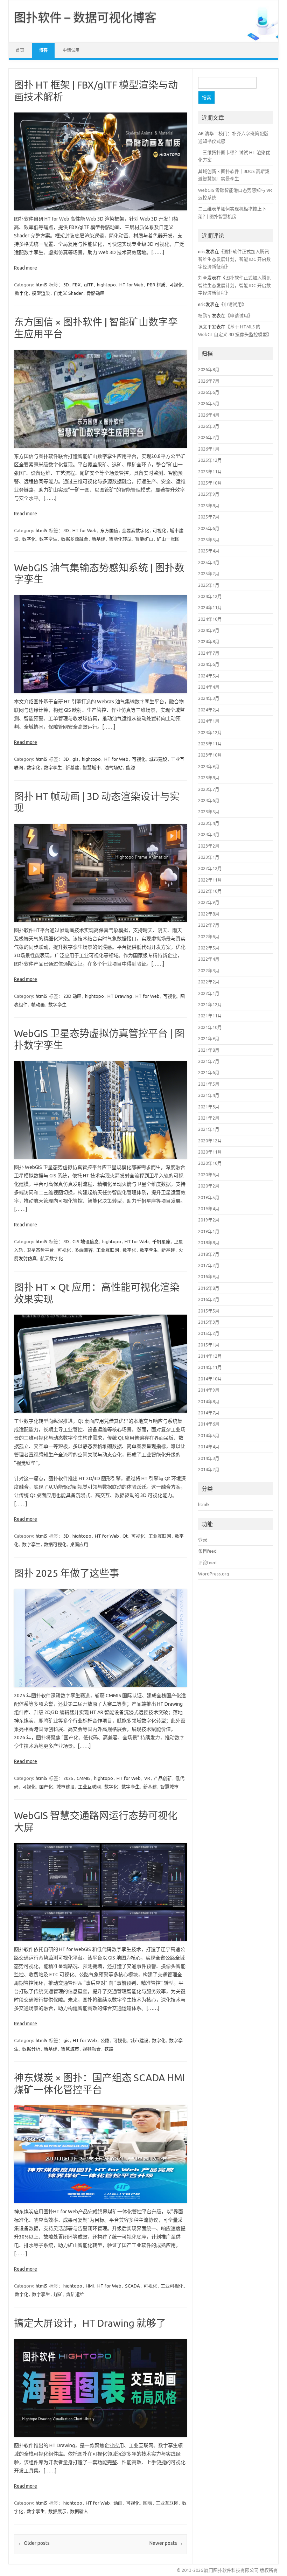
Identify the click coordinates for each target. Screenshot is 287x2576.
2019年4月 (209, 1209)
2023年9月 (209, 766)
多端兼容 (84, 1250)
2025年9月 (209, 494)
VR (147, 1778)
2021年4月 (209, 1095)
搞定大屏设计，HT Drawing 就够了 (90, 2323)
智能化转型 (120, 539)
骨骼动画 (96, 293)
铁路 (109, 2049)
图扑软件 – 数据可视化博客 (85, 17)
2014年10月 (210, 1379)
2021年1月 (209, 1129)
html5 (41, 285)
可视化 (176, 285)
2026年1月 (209, 449)
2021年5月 (209, 1084)
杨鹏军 (205, 315)
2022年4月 (209, 959)
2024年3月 (209, 698)
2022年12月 (210, 868)
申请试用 (71, 50)
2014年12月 (210, 1356)
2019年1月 (209, 1231)
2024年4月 (209, 687)
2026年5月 (209, 403)
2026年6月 (209, 392)
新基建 (99, 539)
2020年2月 (209, 1186)
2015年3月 (209, 1322)
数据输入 (79, 2511)
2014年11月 (210, 1367)
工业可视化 (172, 2286)
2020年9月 (209, 1175)
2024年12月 (210, 596)
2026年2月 (209, 437)
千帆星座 (161, 1241)
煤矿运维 (75, 2294)
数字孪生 (48, 539)
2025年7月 (209, 517)
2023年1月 (209, 857)
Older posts (34, 2543)
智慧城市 (92, 767)
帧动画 (38, 1004)
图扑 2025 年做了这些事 (66, 1573)
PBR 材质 (156, 285)
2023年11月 (210, 744)
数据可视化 (55, 1544)
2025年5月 (209, 539)
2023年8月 (209, 778)
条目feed (207, 1551)
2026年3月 (209, 426)
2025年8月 (209, 506)
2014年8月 (209, 1401)
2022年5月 (209, 948)
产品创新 (163, 1778)
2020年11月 (210, 1152)
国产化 (46, 1787)
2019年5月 (209, 1197)
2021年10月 (210, 1027)
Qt (125, 1536)
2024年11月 (210, 607)
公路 (105, 2040)
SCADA (132, 2286)
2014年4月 (209, 1447)
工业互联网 (108, 1250)
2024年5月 (209, 676)
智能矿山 (144, 539)
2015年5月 (209, 1311)
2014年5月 (209, 1435)
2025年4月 (209, 551)
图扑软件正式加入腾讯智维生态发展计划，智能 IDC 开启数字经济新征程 (234, 259)
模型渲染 (41, 293)
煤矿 (58, 2294)
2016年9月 (209, 1276)
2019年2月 (209, 1220)
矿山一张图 (168, 539)
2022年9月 (209, 902)
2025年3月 (209, 562)
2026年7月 (209, 381)
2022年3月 (209, 970)
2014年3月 (209, 1458)
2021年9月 (209, 1038)
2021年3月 (209, 1107)
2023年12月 (210, 732)
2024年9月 (209, 630)
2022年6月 (209, 937)
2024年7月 (209, 653)
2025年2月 (209, 573)
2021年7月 (209, 1061)
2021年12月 (210, 1004)
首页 (20, 50)
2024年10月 (210, 619)
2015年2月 (209, 1333)
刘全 (203, 278)
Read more (26, 268)
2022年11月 (210, 880)
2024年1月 (209, 721)
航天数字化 (52, 1258)
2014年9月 (209, 1390)
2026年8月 (209, 369)
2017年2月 (209, 1265)
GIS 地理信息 (86, 1241)
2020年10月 (210, 1163)
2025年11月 (210, 472)
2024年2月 (209, 710)
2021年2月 (209, 1118)
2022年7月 (209, 925)
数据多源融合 (75, 539)
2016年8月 (209, 1288)
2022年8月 (209, 914)
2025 (68, 1778)
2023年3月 (209, 834)
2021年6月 (209, 1072)
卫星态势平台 (40, 1250)
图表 (148, 2503)
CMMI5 (84, 1778)
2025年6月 (209, 528)
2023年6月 (209, 800)
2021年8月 (209, 1050)
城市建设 (158, 759)
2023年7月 (209, 789)
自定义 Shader (68, 293)
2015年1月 (209, 1345)
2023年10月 (210, 755)
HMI (90, 2286)
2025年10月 (210, 483)
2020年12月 (210, 1141)
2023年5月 (209, 812)
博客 (43, 50)
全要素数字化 (135, 530)
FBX (76, 285)
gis (75, 759)
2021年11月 (210, 1016)
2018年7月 (209, 1254)
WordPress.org (213, 1574)
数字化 (22, 293)
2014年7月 (209, 1413)
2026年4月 (209, 415)
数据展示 (57, 2511)
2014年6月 (209, 1424)
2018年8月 (209, 1242)
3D (66, 285)
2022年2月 (209, 982)
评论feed (207, 1562)
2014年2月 (209, 1469)
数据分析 (31, 2049)
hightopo (106, 285)
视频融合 (92, 2049)
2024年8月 (209, 641)
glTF (89, 285)
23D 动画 (72, 996)
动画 (118, 2503)
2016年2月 (209, 1299)
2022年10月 (210, 891)
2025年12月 (210, 460)
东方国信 (109, 530)
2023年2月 (209, 846)
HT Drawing (120, 996)
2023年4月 (209, 823)
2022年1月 (209, 993)
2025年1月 (209, 585)
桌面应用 (79, 1544)
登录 (203, 1540)
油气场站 (113, 767)
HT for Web (131, 285)
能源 (131, 767)
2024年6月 (209, 664)
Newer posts (166, 2543)
